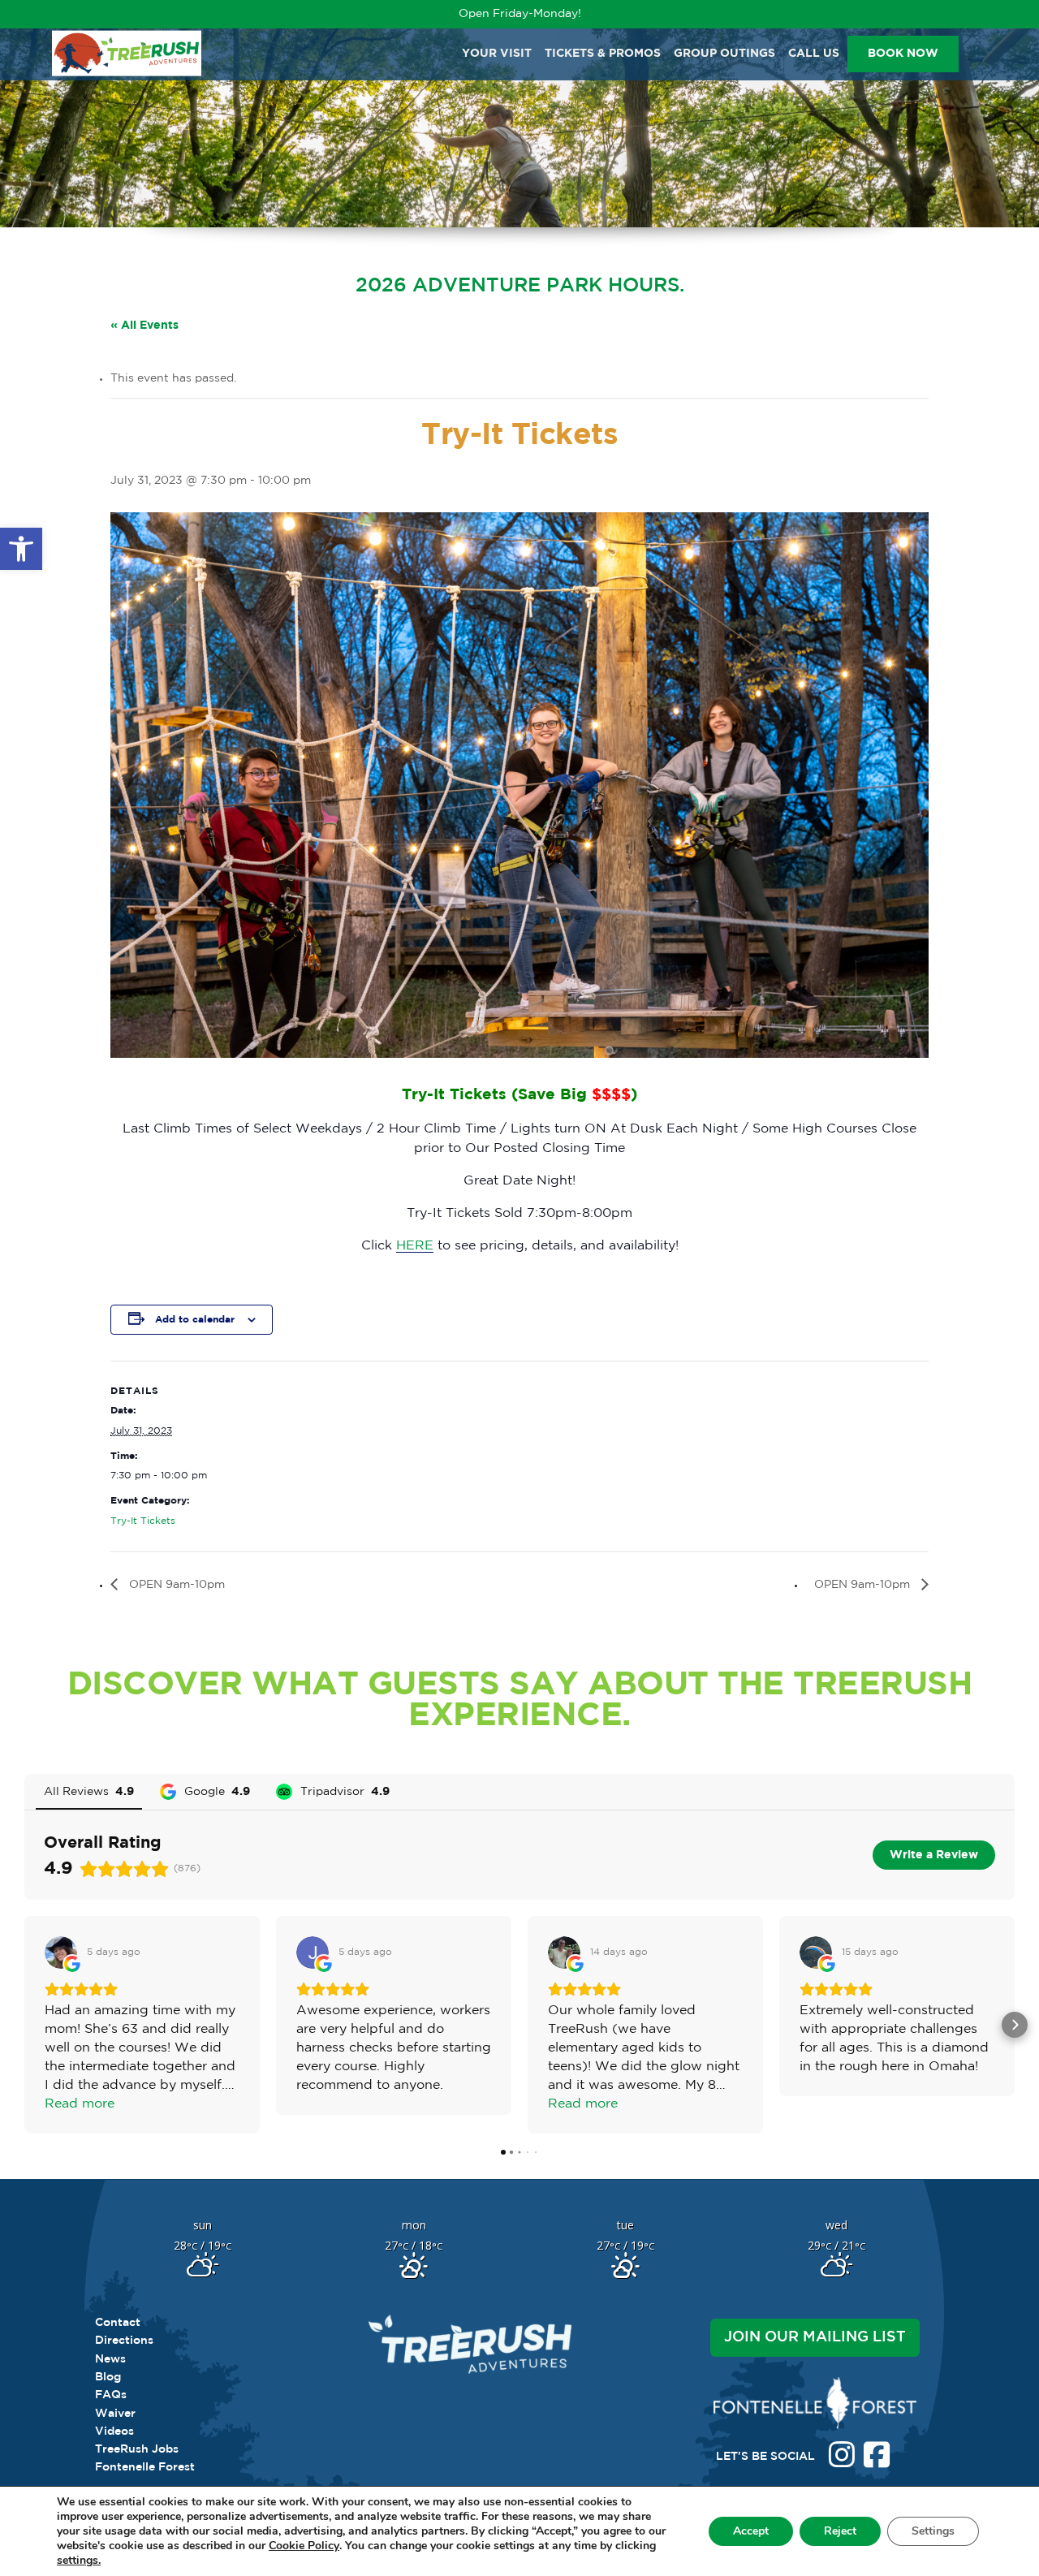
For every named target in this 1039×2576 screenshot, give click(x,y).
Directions (124, 2341)
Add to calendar (195, 1320)
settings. (79, 2561)
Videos (114, 2431)
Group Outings (724, 54)
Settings (933, 2531)
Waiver (115, 2414)
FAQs (111, 2395)
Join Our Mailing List (815, 2337)
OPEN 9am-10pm (175, 1585)
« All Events (144, 326)
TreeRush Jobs (137, 2449)
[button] (21, 549)
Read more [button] (80, 2104)
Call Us (814, 54)
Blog (108, 2377)
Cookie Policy (304, 2546)
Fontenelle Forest (145, 2467)
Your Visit (497, 54)
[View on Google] (61, 1952)
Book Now (903, 54)
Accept (751, 2531)
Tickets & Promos (603, 54)
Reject (840, 2531)
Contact (118, 2323)
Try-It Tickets (143, 1521)
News (110, 2359)
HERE (415, 1246)
